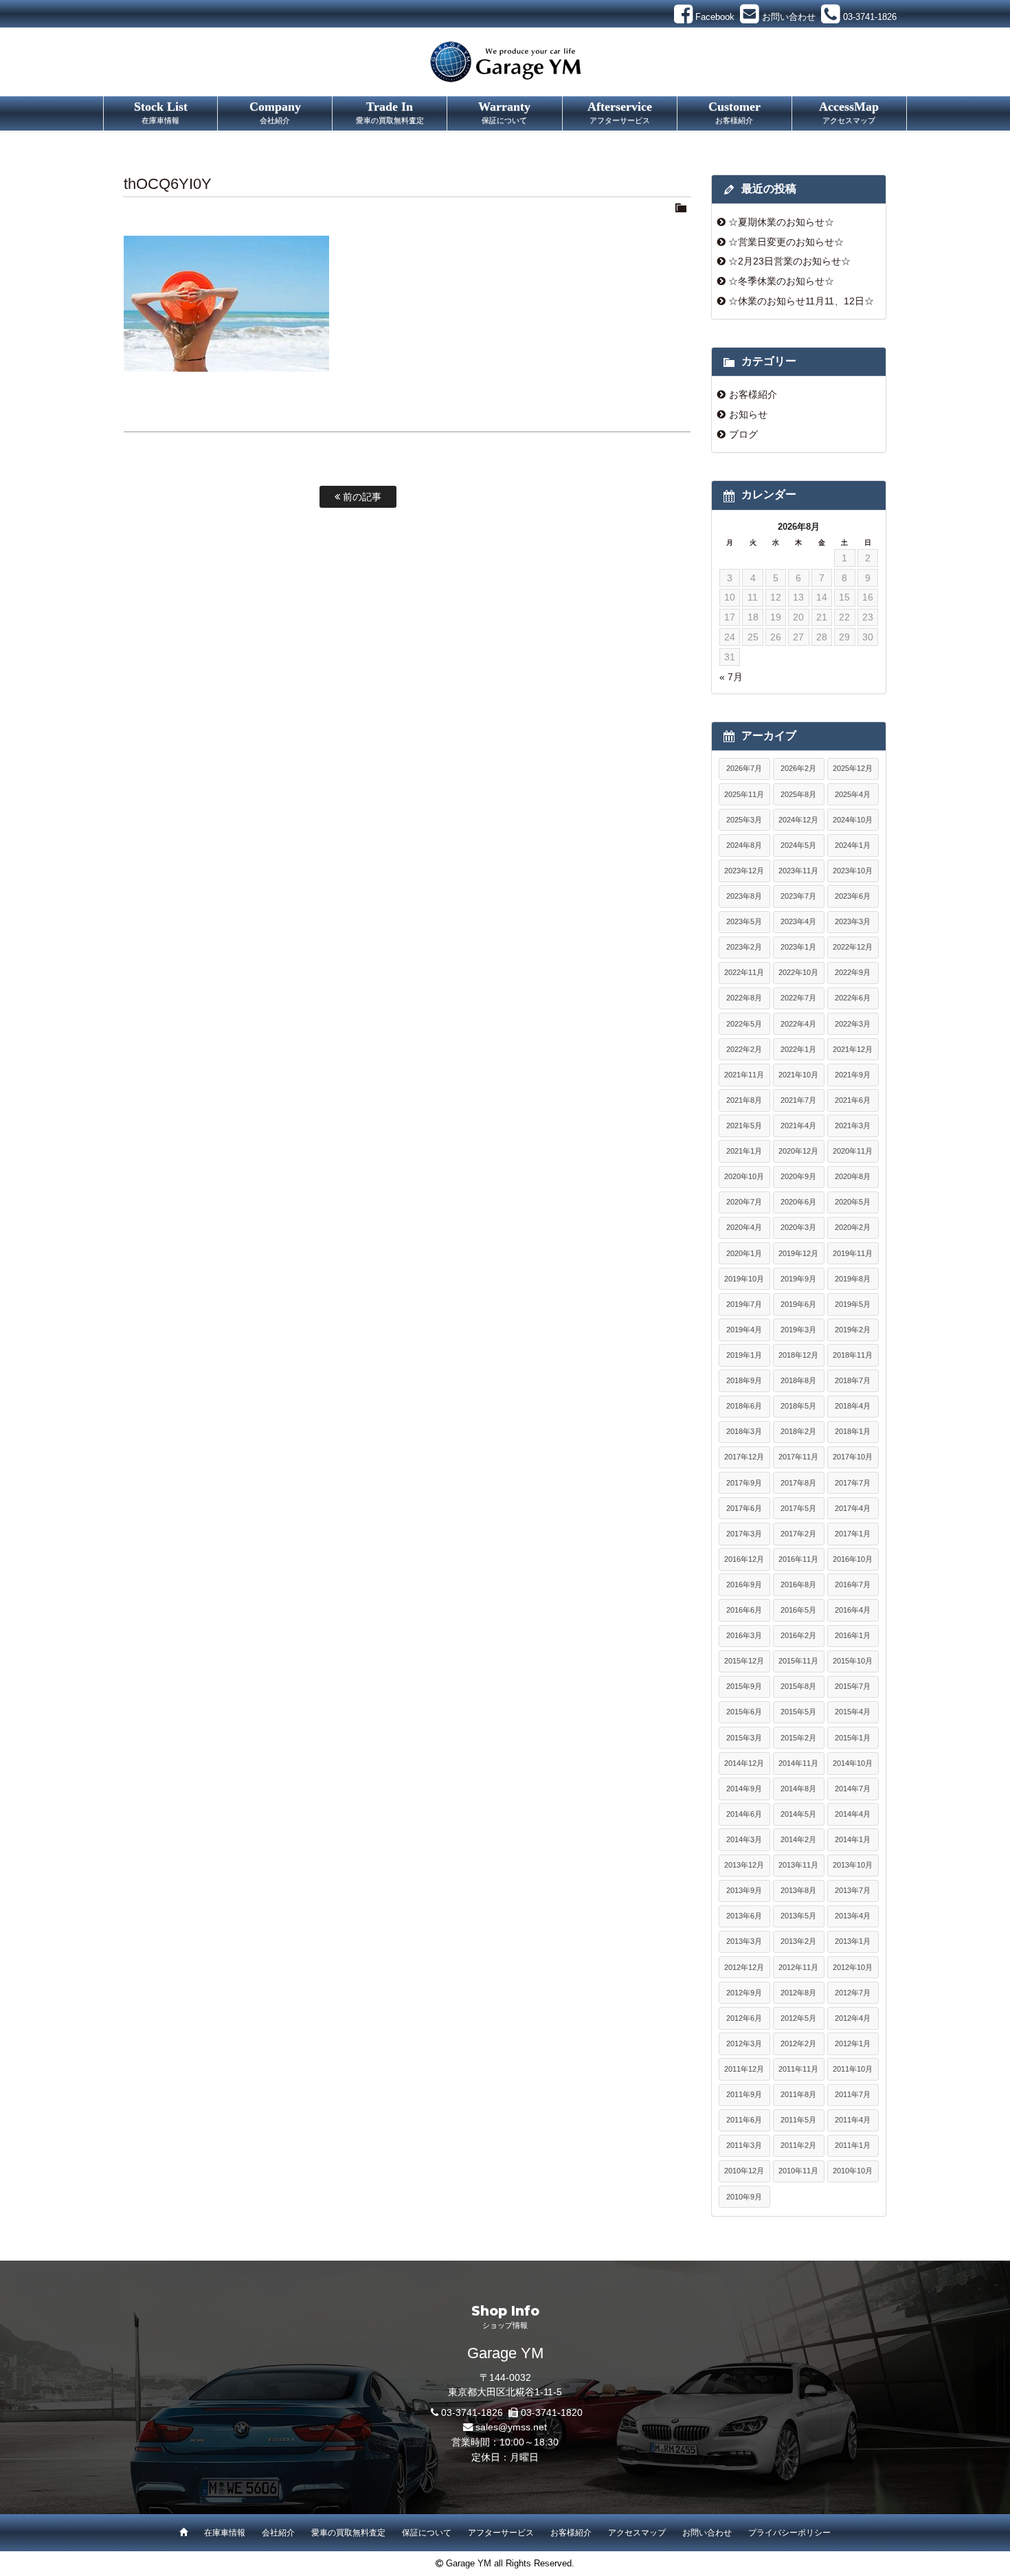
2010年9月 (744, 2197)
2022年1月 (798, 1049)
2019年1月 (744, 1355)
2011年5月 (798, 2120)
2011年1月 (853, 2145)
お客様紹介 (753, 394)
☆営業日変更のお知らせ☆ (786, 242)
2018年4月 (853, 1406)
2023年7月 (798, 896)
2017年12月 (744, 1457)
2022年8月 (744, 998)
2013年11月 (798, 1865)
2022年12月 (853, 947)
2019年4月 (744, 1330)
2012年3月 (744, 2043)
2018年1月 (853, 1431)
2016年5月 (798, 1610)
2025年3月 (744, 820)
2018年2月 (798, 1431)
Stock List (161, 112)
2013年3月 (744, 1941)
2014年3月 (744, 1839)
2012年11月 (798, 1967)
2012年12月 (744, 1967)
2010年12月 (744, 2171)
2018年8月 (798, 1380)
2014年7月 (853, 1789)
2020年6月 (798, 1202)
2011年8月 (798, 2094)
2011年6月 (744, 2120)
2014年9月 (744, 1789)
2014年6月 (744, 1814)
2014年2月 (798, 1839)
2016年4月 (853, 1610)
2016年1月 (853, 1635)
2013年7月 (853, 1890)
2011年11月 (798, 2069)
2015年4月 (853, 1712)
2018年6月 (744, 1406)
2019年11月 (853, 1253)
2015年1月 (853, 1738)
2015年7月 (853, 1686)
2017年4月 (853, 1508)
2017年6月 (744, 1508)
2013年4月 (853, 1916)
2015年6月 (744, 1712)
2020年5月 (853, 1202)
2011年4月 (853, 2120)
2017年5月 (798, 1508)
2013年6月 (744, 1916)
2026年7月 (744, 768)
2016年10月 (853, 1559)
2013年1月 (853, 1941)
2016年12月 (744, 1559)
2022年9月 (853, 972)
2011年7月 (853, 2094)
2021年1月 (744, 1151)
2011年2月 (798, 2145)
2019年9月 (798, 1279)
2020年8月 (853, 1176)
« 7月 (731, 677)
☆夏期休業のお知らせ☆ (781, 222)
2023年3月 (853, 921)
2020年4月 (744, 1227)
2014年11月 (798, 1763)
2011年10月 (853, 2069)
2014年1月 (853, 1839)
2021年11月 (744, 1075)
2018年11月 (853, 1355)
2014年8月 (798, 1789)
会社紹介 (278, 2533)
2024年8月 (744, 845)
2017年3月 (744, 1534)
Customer (734, 112)
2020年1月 (744, 1253)
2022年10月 (798, 972)
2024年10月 (853, 820)
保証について (427, 2533)
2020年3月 (798, 1227)
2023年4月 (798, 921)
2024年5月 (798, 845)
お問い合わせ (707, 2533)
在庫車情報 (225, 2533)
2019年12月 (798, 1253)
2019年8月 (853, 1279)
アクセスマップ (637, 2533)
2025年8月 (798, 794)
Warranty (504, 112)
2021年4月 (798, 1125)
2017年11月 (798, 1457)
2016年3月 (744, 1635)
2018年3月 (744, 1431)
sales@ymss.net (511, 2427)
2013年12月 (744, 1865)
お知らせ (748, 414)
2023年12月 (744, 871)
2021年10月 (798, 1075)
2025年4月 (853, 794)
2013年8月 (798, 1890)
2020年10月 (744, 1176)
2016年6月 (744, 1610)
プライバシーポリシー (789, 2533)
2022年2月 (744, 1049)
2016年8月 (798, 1584)
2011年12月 (744, 2069)
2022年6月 (853, 998)
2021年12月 (853, 1049)
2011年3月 (744, 2145)
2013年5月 (798, 1916)
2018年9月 (744, 1380)
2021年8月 (744, 1100)
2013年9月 (744, 1890)
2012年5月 (798, 2018)
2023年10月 (853, 871)
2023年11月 (798, 871)
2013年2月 (798, 1941)
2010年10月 (853, 2171)
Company (275, 112)
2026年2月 (798, 768)
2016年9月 (744, 1584)
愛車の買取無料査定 (348, 2533)
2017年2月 (798, 1534)
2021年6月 (853, 1100)
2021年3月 (853, 1125)
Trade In (390, 112)
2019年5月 (853, 1304)
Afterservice (620, 112)
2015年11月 (798, 1661)
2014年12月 (744, 1763)
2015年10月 (853, 1661)
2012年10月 (853, 1967)
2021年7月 (798, 1100)
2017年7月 (853, 1483)
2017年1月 (853, 1534)
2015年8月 (798, 1686)
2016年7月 (853, 1584)
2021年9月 (853, 1075)
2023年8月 (744, 896)
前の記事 (361, 497)
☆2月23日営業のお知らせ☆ (789, 261)
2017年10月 (853, 1457)
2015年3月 (744, 1738)
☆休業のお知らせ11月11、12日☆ (801, 301)
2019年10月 (744, 1279)
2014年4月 (853, 1814)
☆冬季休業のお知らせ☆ (781, 281)
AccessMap (849, 112)
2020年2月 (853, 1227)
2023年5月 (744, 921)
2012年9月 (744, 1993)
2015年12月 (744, 1661)
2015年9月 (744, 1686)
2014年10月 (853, 1763)
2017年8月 (798, 1483)
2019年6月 (798, 1304)
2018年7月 (853, 1380)
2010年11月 (798, 2171)
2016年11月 (798, 1559)
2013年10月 (853, 1865)
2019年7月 (744, 1304)
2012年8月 (798, 1993)
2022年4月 (798, 1024)
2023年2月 (744, 947)
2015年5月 (798, 1712)
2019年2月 (853, 1330)
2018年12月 (798, 1355)
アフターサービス (501, 2533)
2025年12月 (853, 768)
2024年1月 (853, 845)
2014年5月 (798, 1814)
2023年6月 (853, 896)
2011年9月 (744, 2094)
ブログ (743, 434)
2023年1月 (798, 947)
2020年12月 (798, 1151)
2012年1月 (853, 2043)
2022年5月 (744, 1024)
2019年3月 (798, 1330)
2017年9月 (744, 1483)
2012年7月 (853, 1993)
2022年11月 (744, 972)
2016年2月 (798, 1635)
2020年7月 (744, 1202)
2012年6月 (744, 2018)
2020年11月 (853, 1151)
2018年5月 (798, 1406)
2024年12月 (798, 820)
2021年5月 (744, 1125)
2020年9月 (798, 1176)
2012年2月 (798, 2043)
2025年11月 (744, 794)
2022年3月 (853, 1024)
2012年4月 (853, 2018)
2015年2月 (798, 1738)
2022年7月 (798, 998)
